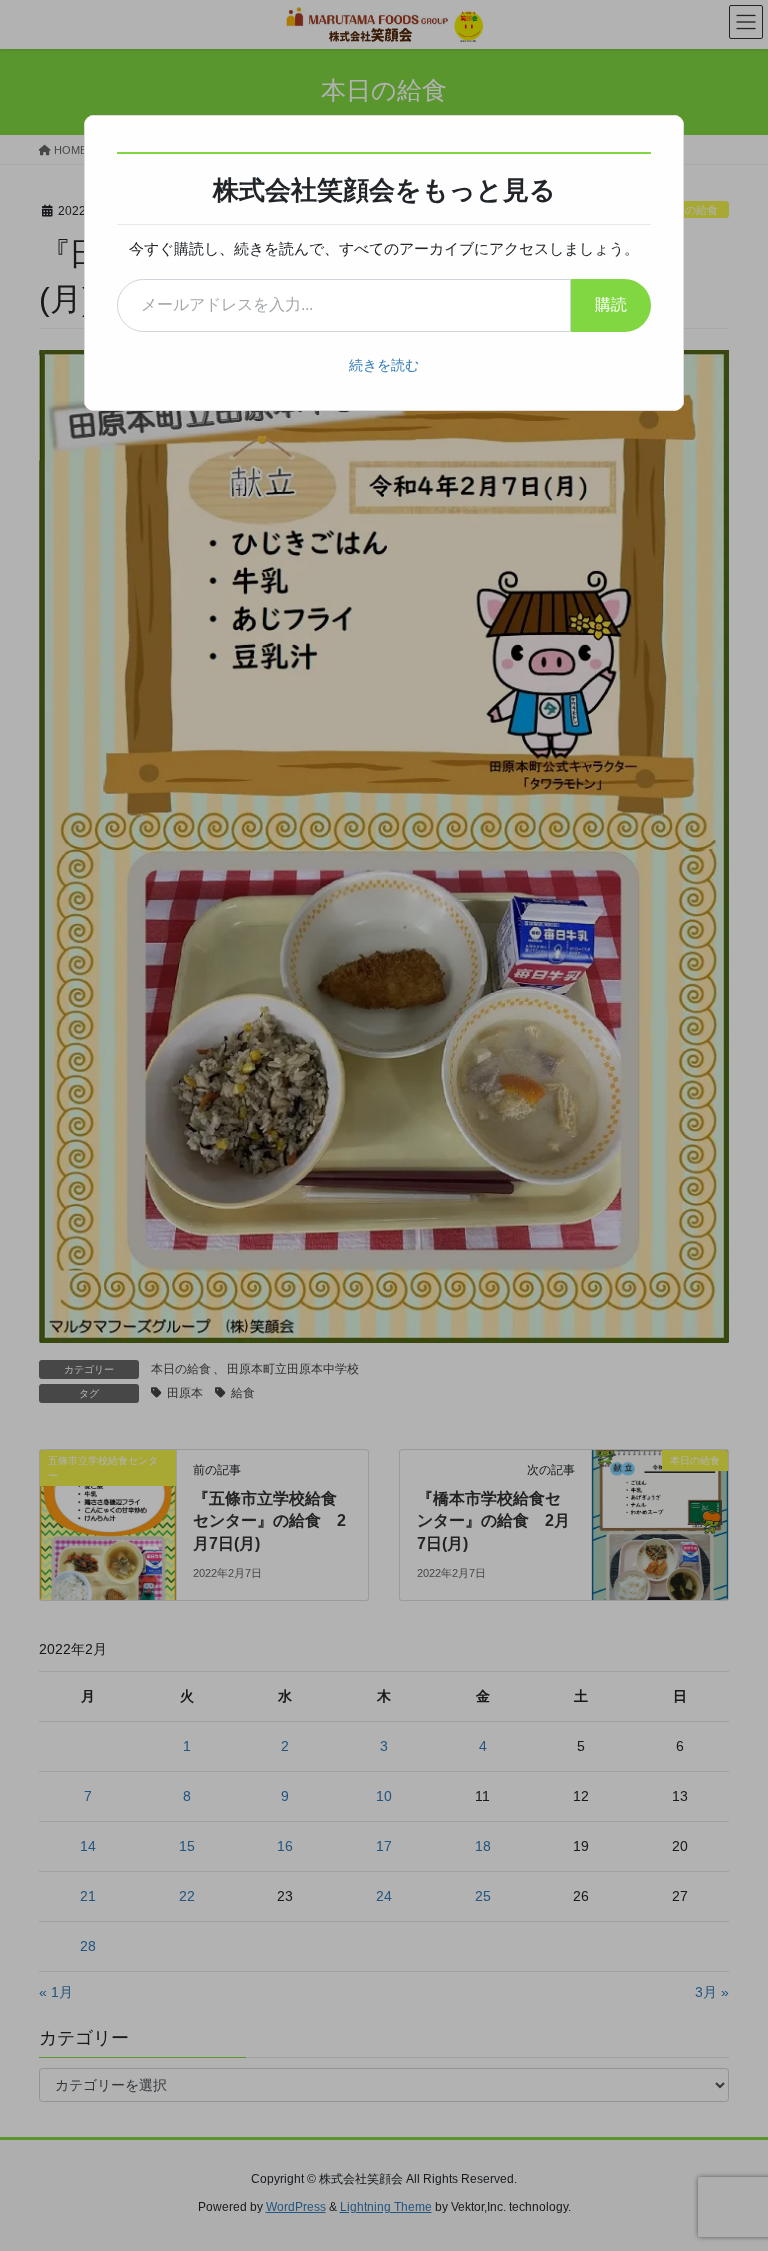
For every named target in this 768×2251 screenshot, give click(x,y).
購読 (611, 304)
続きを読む (384, 365)
